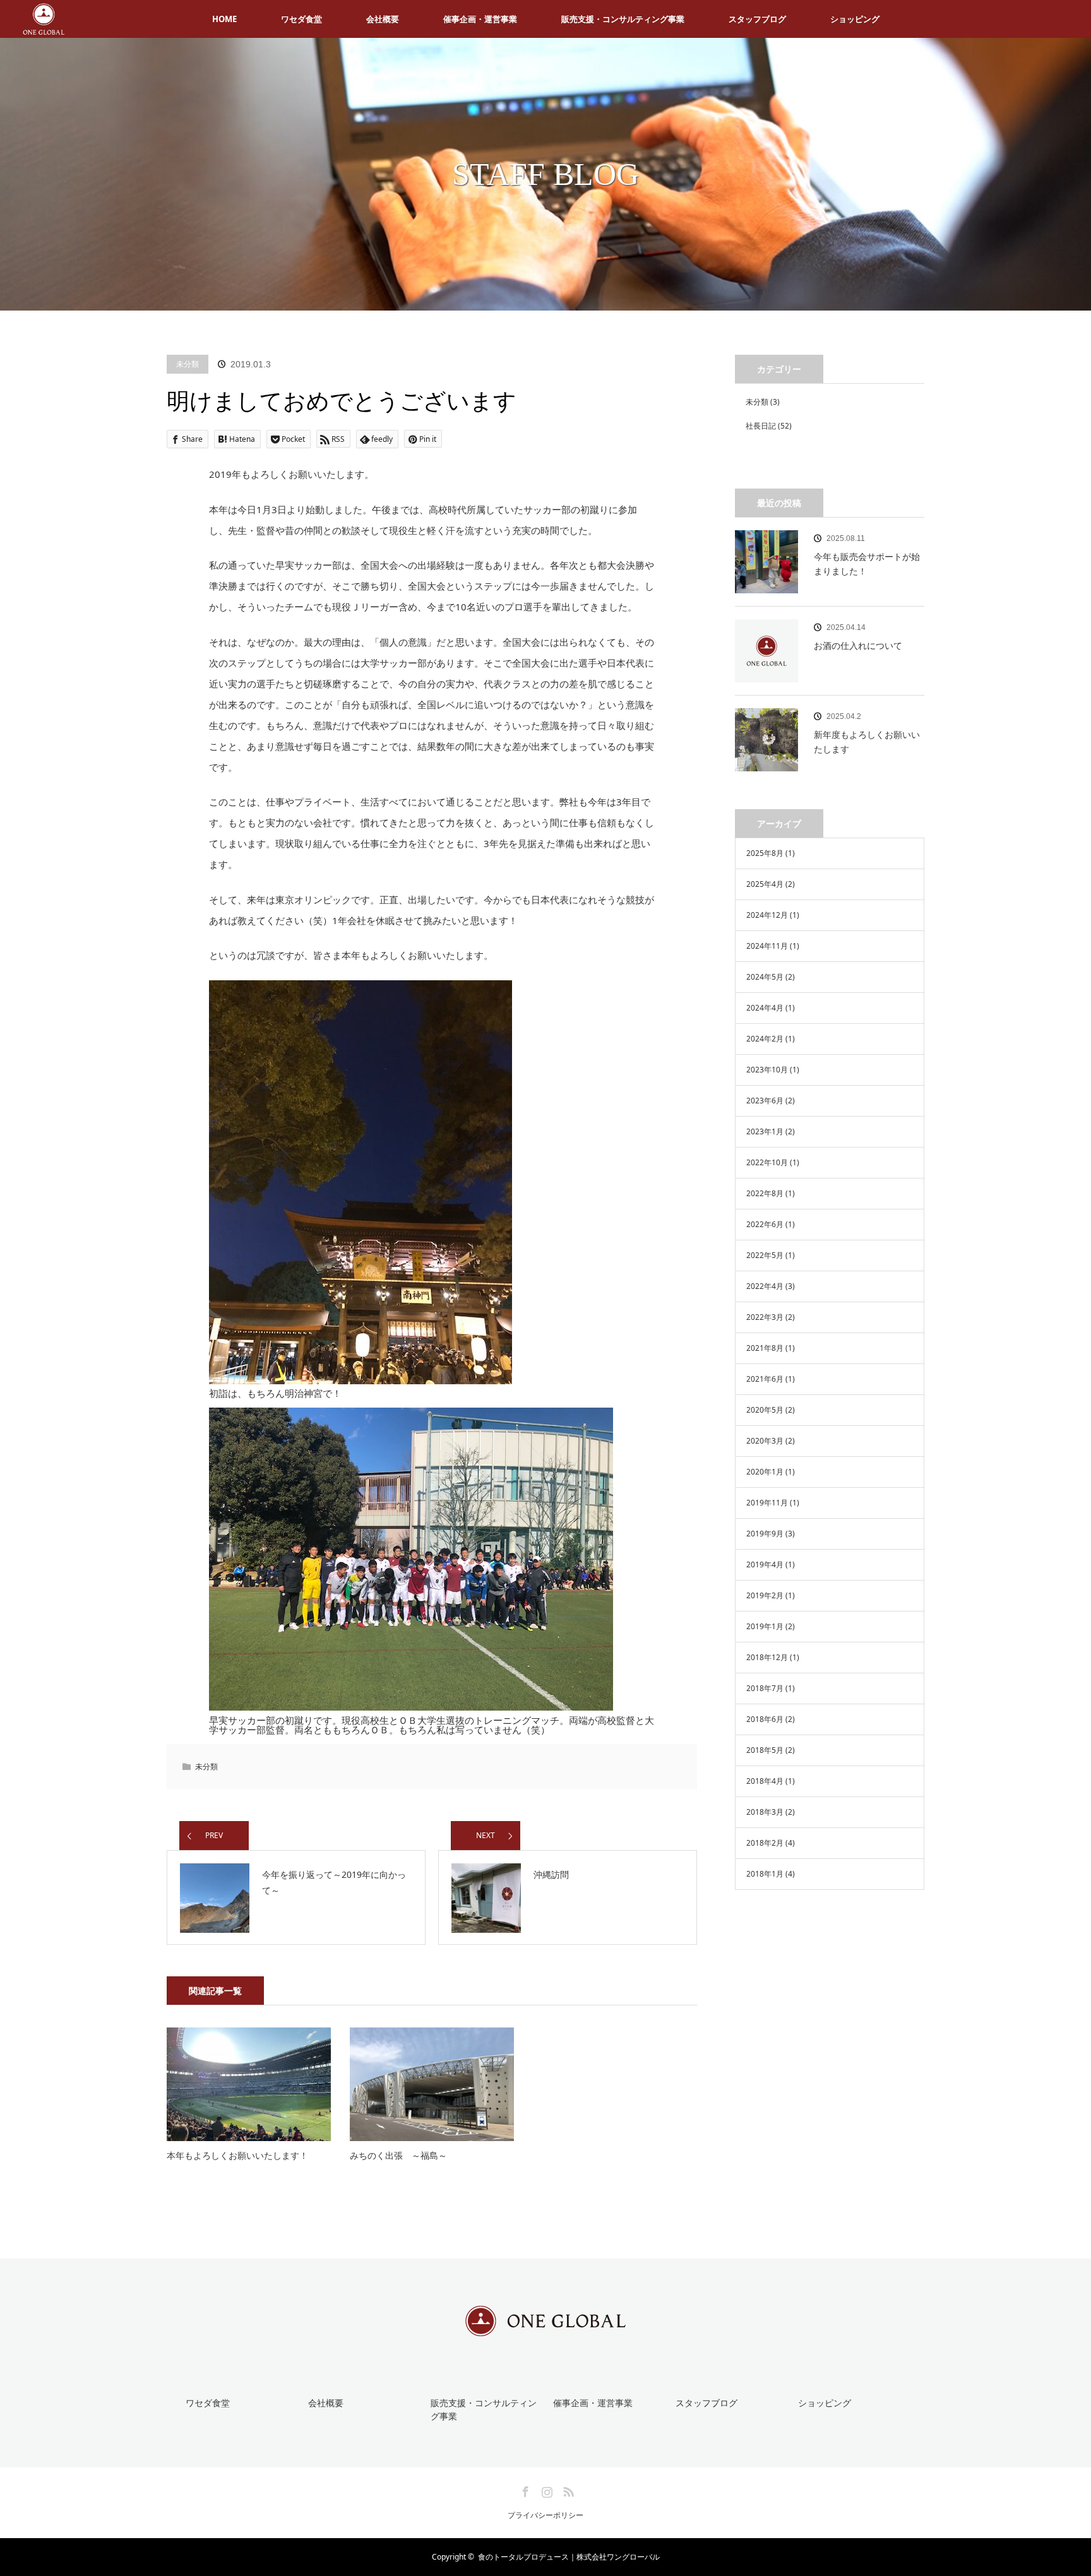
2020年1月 (765, 1472)
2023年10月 (767, 1070)
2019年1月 (765, 1626)
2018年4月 (765, 1781)
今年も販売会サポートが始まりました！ (867, 563)
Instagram (545, 2490)
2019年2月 (765, 1595)
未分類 (188, 364)
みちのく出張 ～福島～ (398, 2155)
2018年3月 (765, 1812)
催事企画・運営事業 (480, 19)
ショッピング (855, 19)
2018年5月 (765, 1750)
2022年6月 (765, 1224)
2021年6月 (765, 1379)
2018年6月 (765, 1719)
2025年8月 (765, 853)
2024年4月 (765, 1008)
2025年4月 (765, 884)
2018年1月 (765, 1874)
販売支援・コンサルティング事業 (623, 19)
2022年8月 (765, 1193)
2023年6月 (765, 1101)
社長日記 (761, 426)
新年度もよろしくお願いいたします (867, 741)
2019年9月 (765, 1534)
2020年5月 (765, 1410)
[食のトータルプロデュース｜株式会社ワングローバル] (545, 2327)
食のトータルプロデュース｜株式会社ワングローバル (569, 2557)
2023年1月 (765, 1131)
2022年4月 (765, 1286)
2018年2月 (765, 1843)
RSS (567, 2490)
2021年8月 (765, 1348)
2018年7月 (765, 1688)
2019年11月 (767, 1503)
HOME (224, 19)
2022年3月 (765, 1317)
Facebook (524, 2490)
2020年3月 (765, 1441)
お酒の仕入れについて (858, 645)
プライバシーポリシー (545, 2515)
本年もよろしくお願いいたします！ (237, 2155)
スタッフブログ (757, 19)
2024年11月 (767, 946)
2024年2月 (765, 1039)
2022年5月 (765, 1255)
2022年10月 (767, 1162)
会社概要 (383, 19)
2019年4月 (765, 1564)
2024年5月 (765, 977)
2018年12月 (767, 1657)
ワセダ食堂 (301, 19)
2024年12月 (767, 915)
